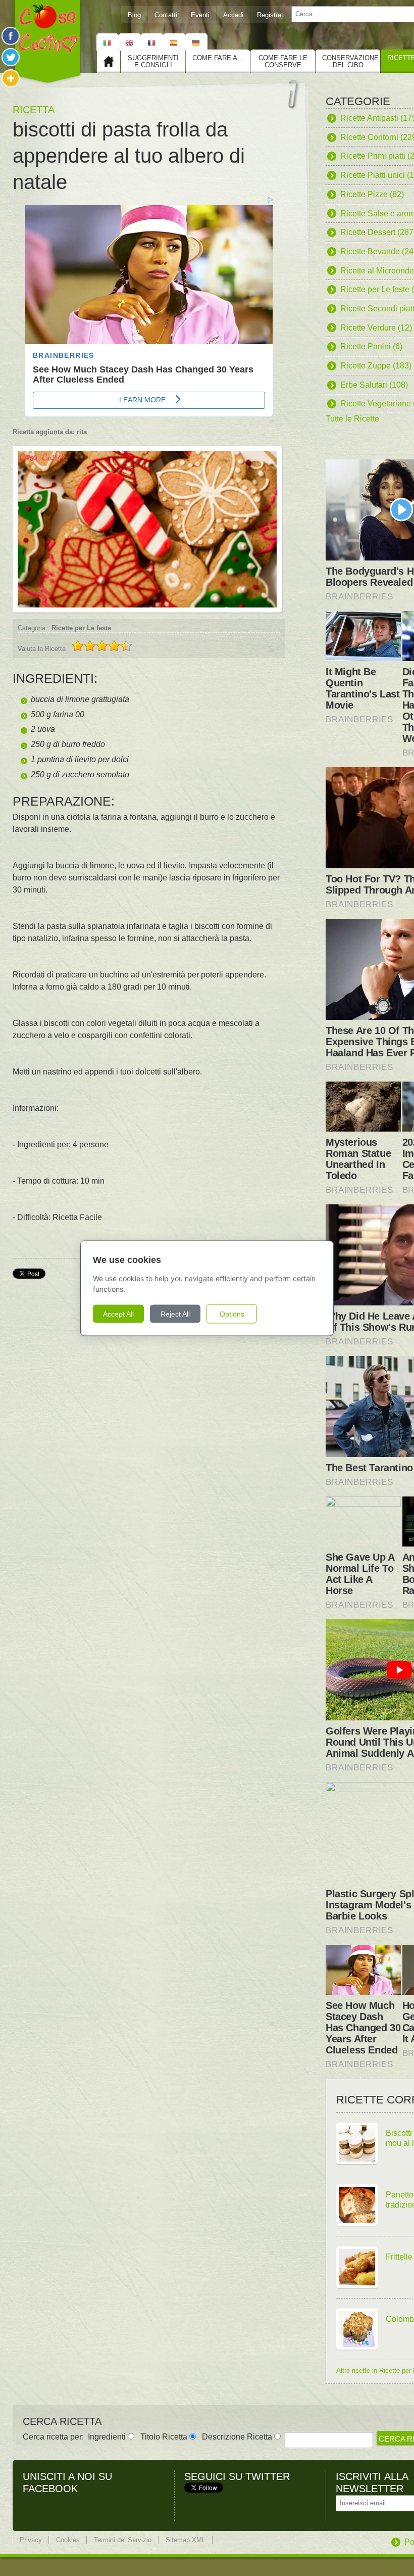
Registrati (271, 15)
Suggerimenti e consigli (153, 61)
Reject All (175, 1314)
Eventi (200, 15)
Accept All (118, 1314)
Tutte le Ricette (352, 419)
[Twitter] (11, 57)
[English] (130, 42)
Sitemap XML (186, 2540)
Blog (134, 15)
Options (232, 1314)
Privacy (31, 2540)
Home (109, 61)
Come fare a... (218, 58)
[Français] (152, 42)
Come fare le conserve (283, 61)
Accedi (233, 15)
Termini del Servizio (123, 2540)
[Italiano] (108, 42)
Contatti (166, 15)
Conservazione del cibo (350, 61)
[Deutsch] (196, 42)
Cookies (68, 2540)
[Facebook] (11, 36)
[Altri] (11, 78)
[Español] (174, 42)
